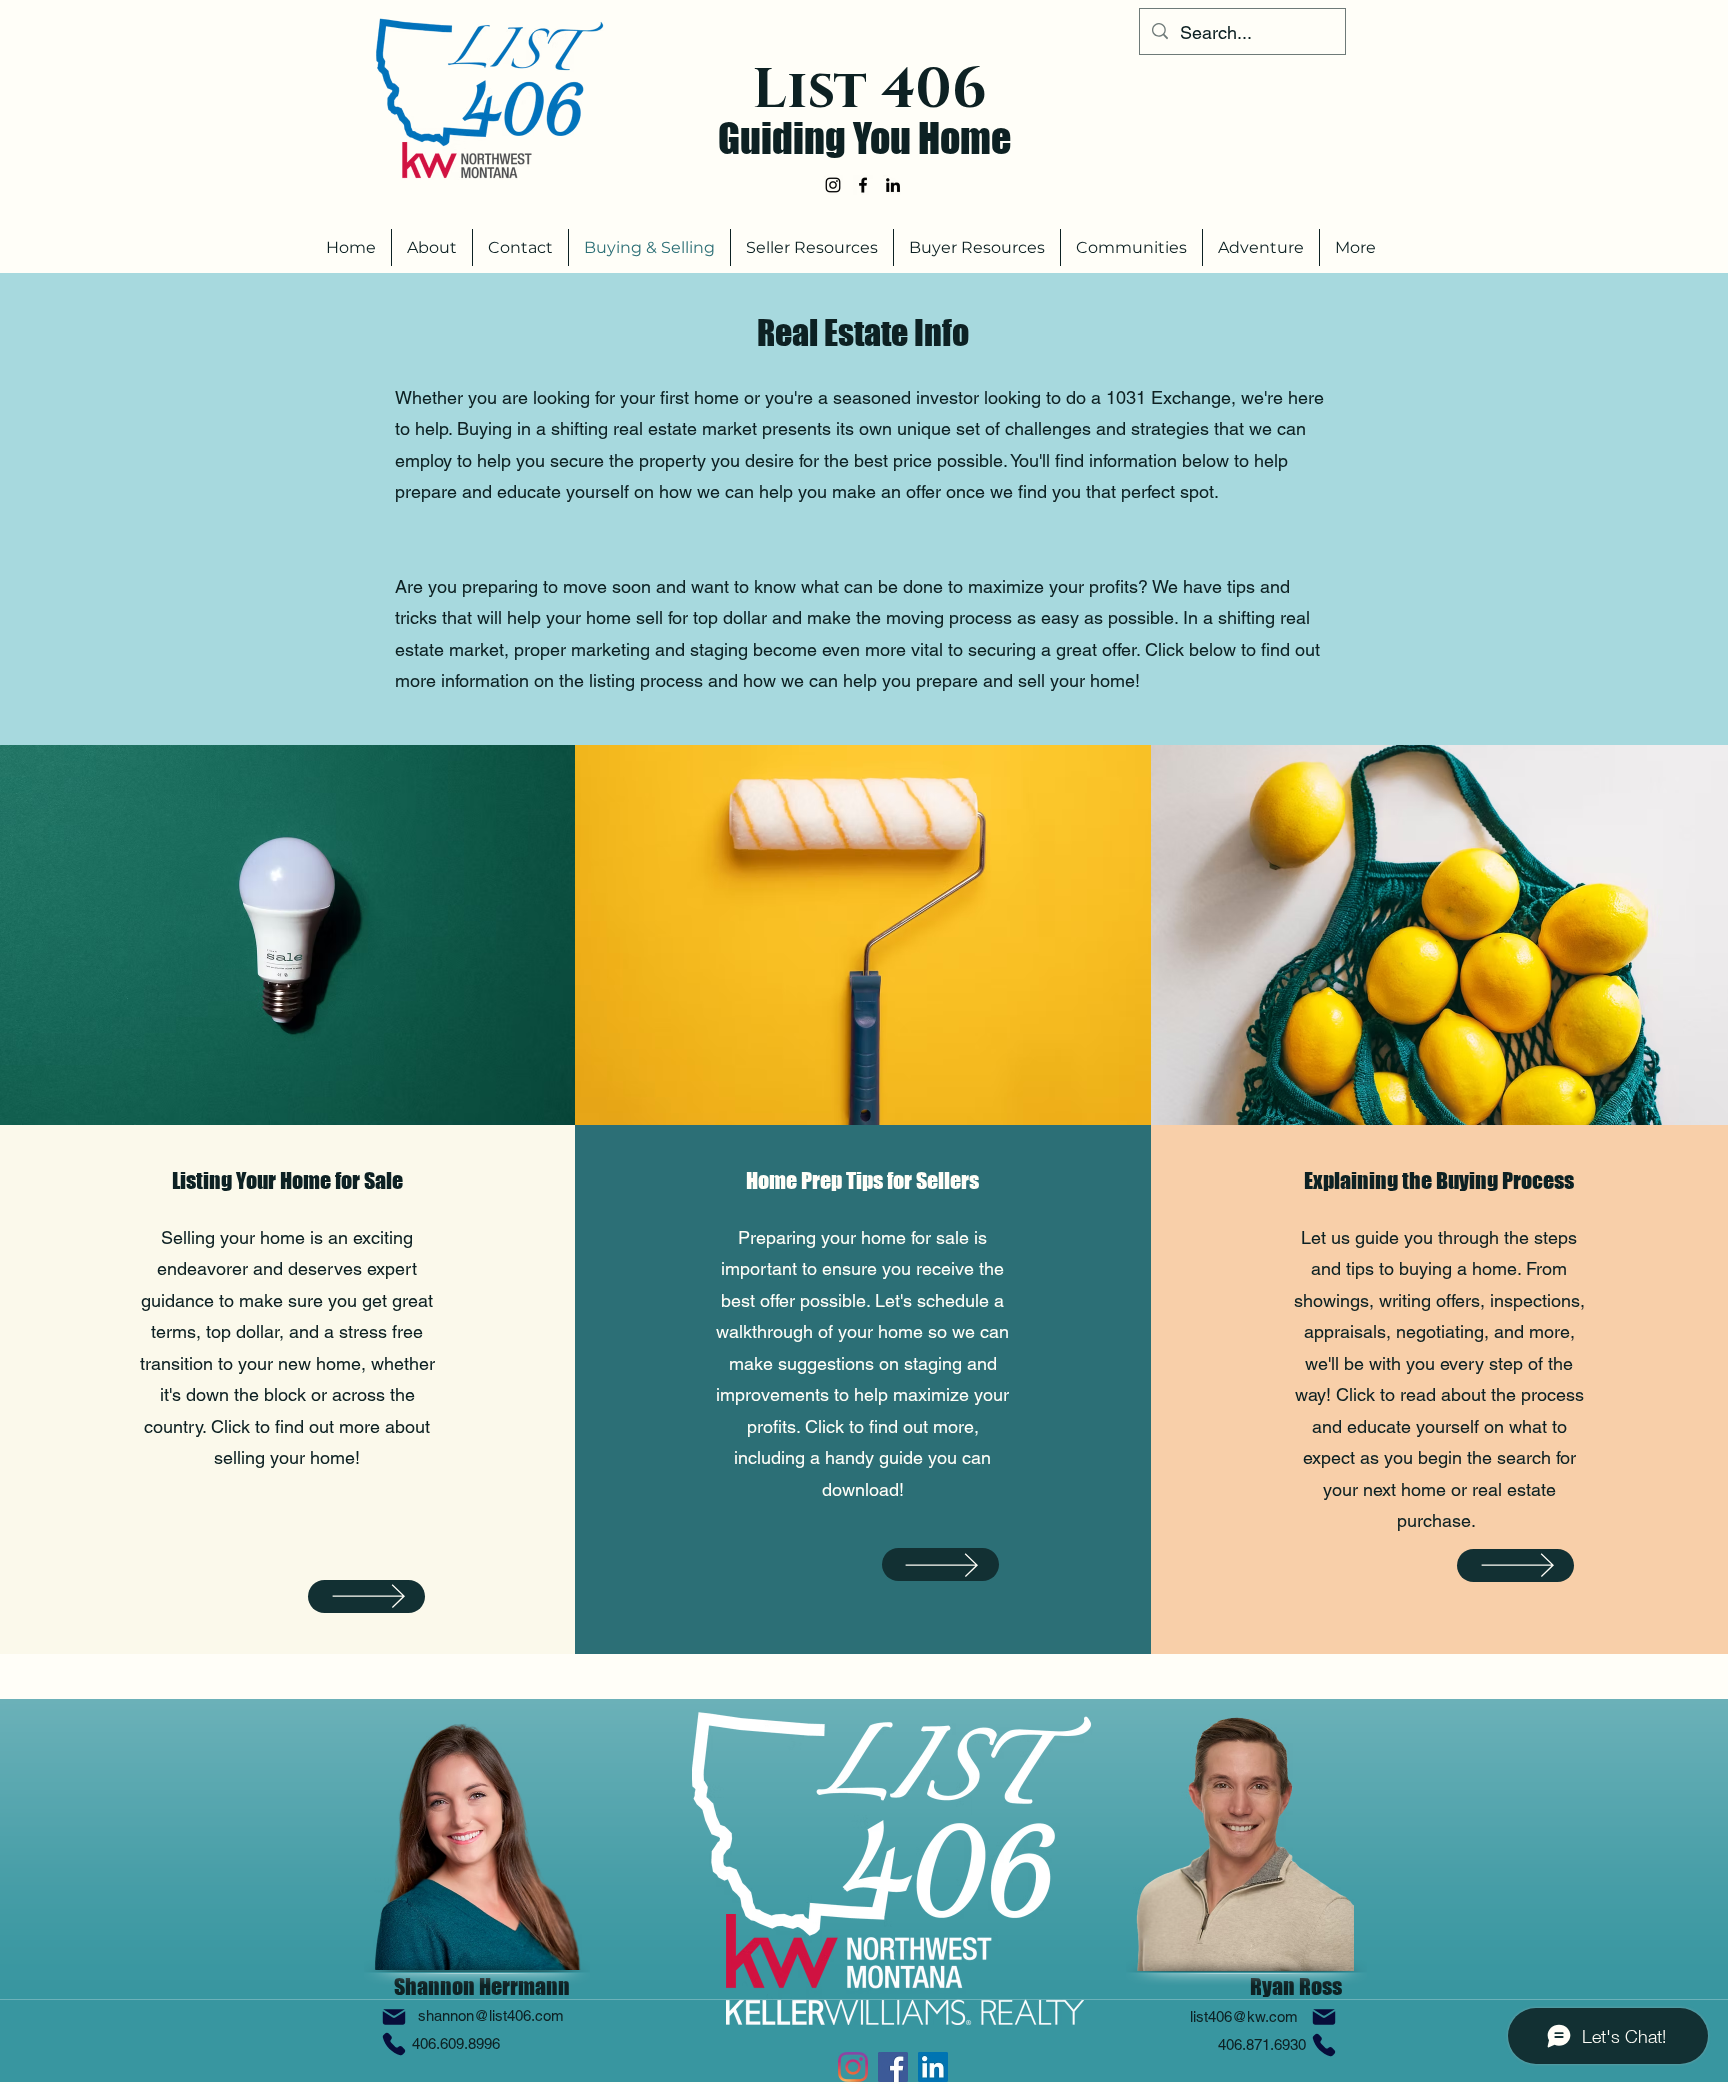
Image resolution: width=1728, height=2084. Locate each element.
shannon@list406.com (491, 2015)
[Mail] (394, 2017)
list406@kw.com (1244, 2016)
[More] (366, 1596)
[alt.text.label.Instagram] (833, 185)
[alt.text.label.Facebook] (863, 185)
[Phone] (394, 2044)
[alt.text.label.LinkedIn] (893, 185)
